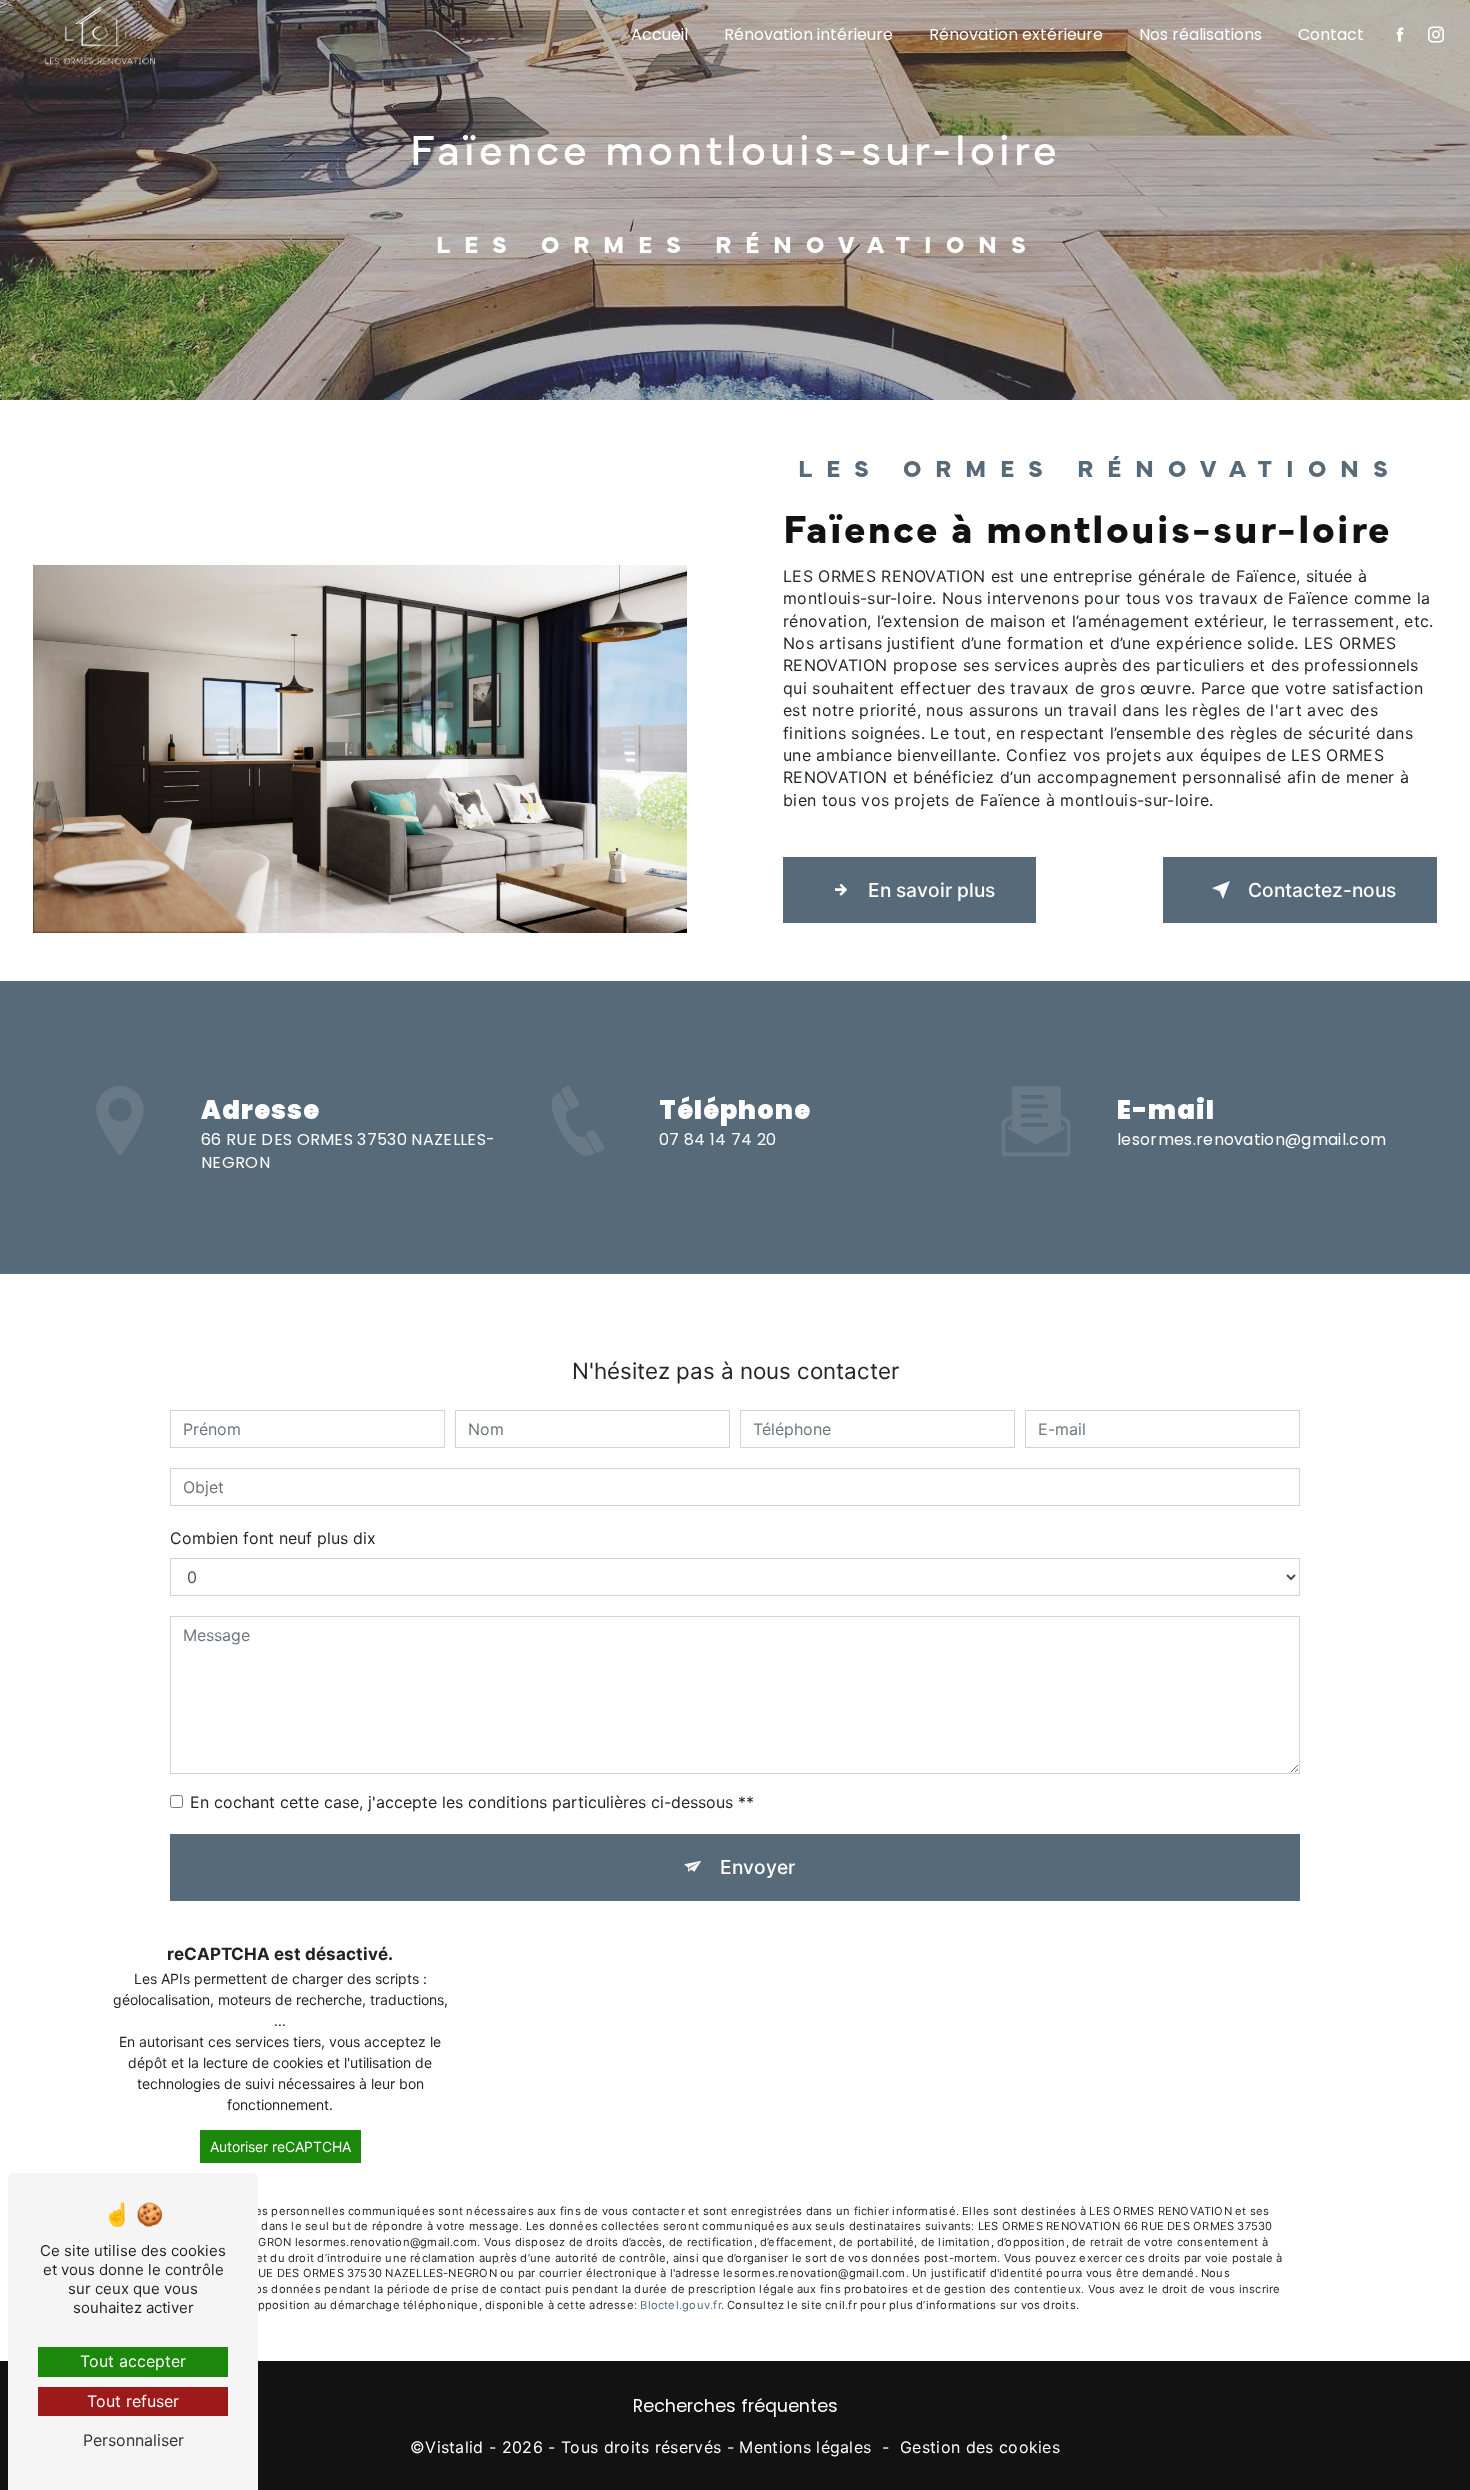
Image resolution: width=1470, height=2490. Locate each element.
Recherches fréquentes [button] (735, 2406)
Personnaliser (133, 2440)
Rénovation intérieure (808, 34)
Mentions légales (805, 2447)
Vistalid (454, 2447)
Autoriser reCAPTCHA (280, 2146)
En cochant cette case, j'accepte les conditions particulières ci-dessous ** (472, 1802)
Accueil (659, 34)
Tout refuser (133, 2401)
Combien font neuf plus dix (273, 1538)
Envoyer (757, 1867)
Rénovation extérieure (1016, 34)
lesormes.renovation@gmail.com (1251, 1139)
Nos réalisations (1200, 34)
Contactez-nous (1322, 890)
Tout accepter (133, 2361)
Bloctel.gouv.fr (680, 2305)
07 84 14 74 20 (717, 1139)
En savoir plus (931, 890)
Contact (1331, 34)
